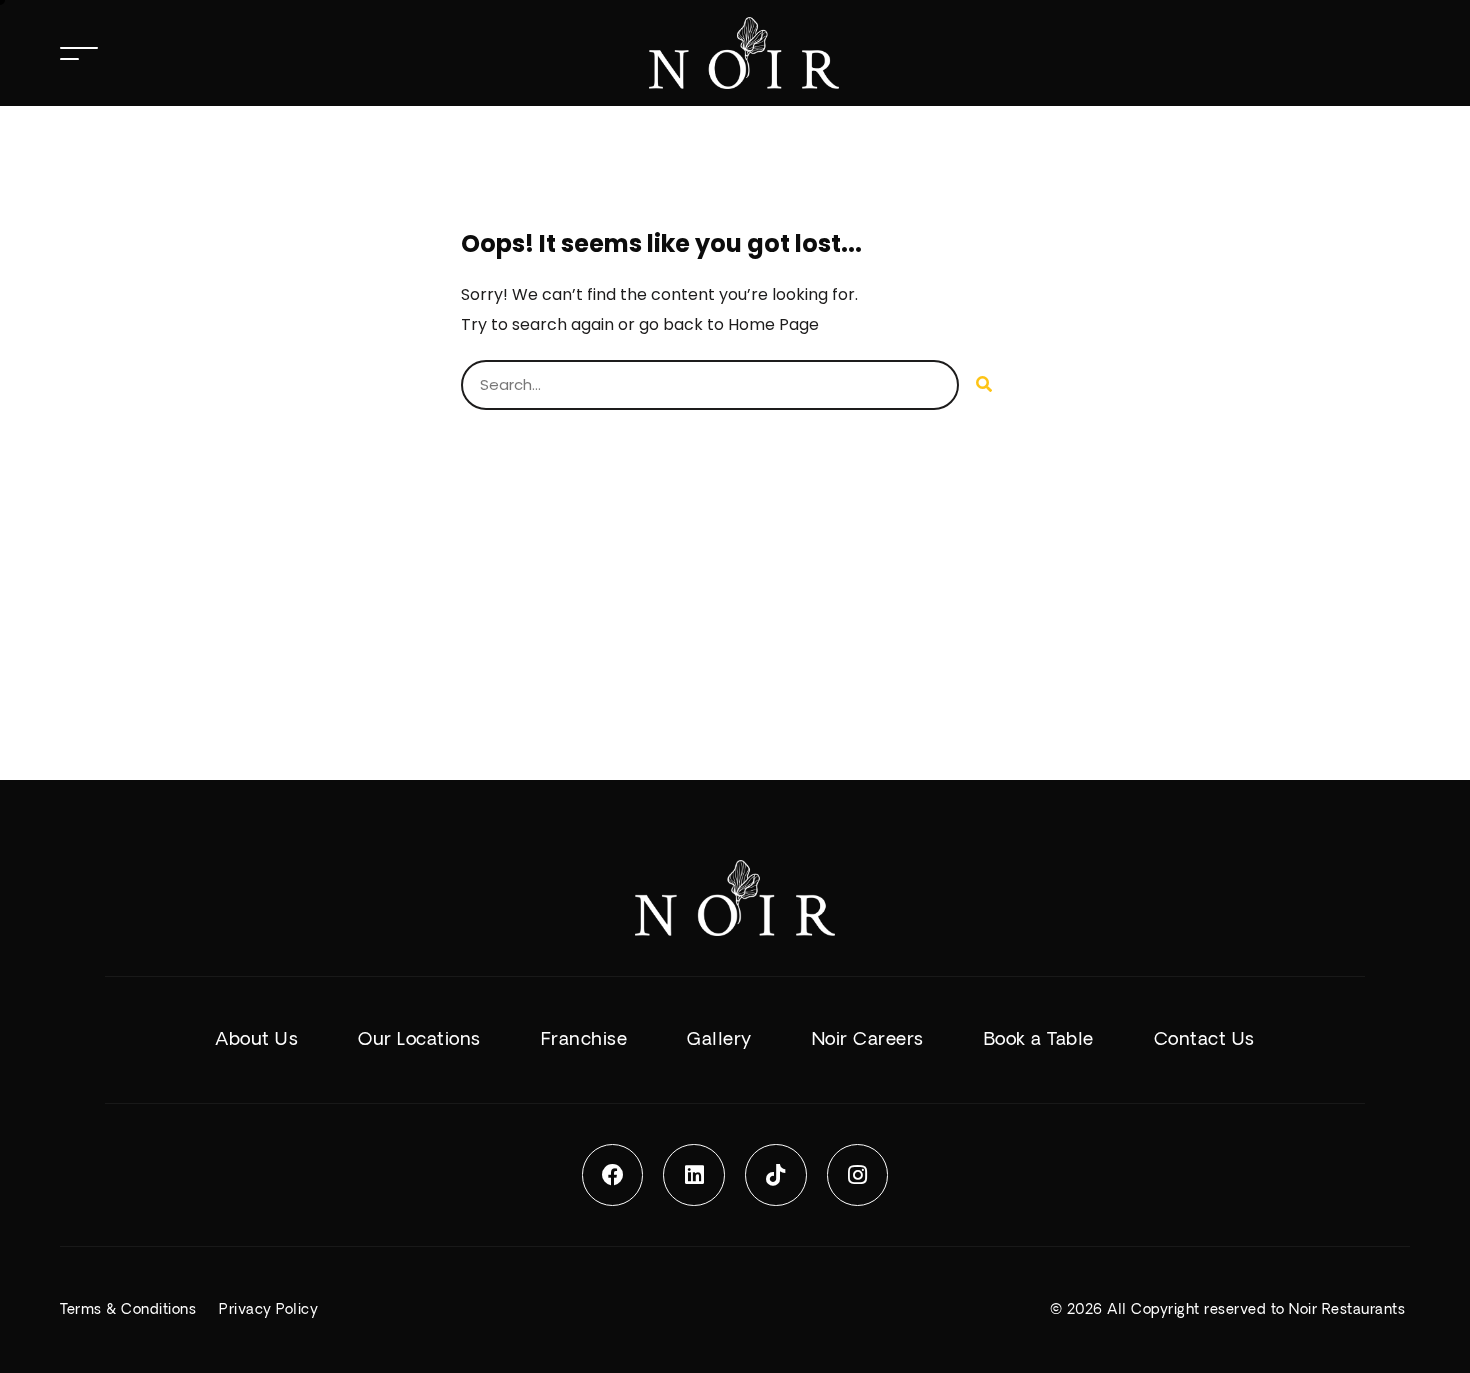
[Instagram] (858, 1175)
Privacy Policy (268, 1310)
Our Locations (419, 1039)
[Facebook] (613, 1175)
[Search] (984, 385)
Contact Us (1204, 1039)
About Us (256, 1039)
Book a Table (1039, 1039)
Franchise (584, 1039)
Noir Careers (868, 1039)
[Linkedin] (694, 1175)
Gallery (719, 1039)
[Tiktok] (776, 1175)
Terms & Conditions (128, 1310)
